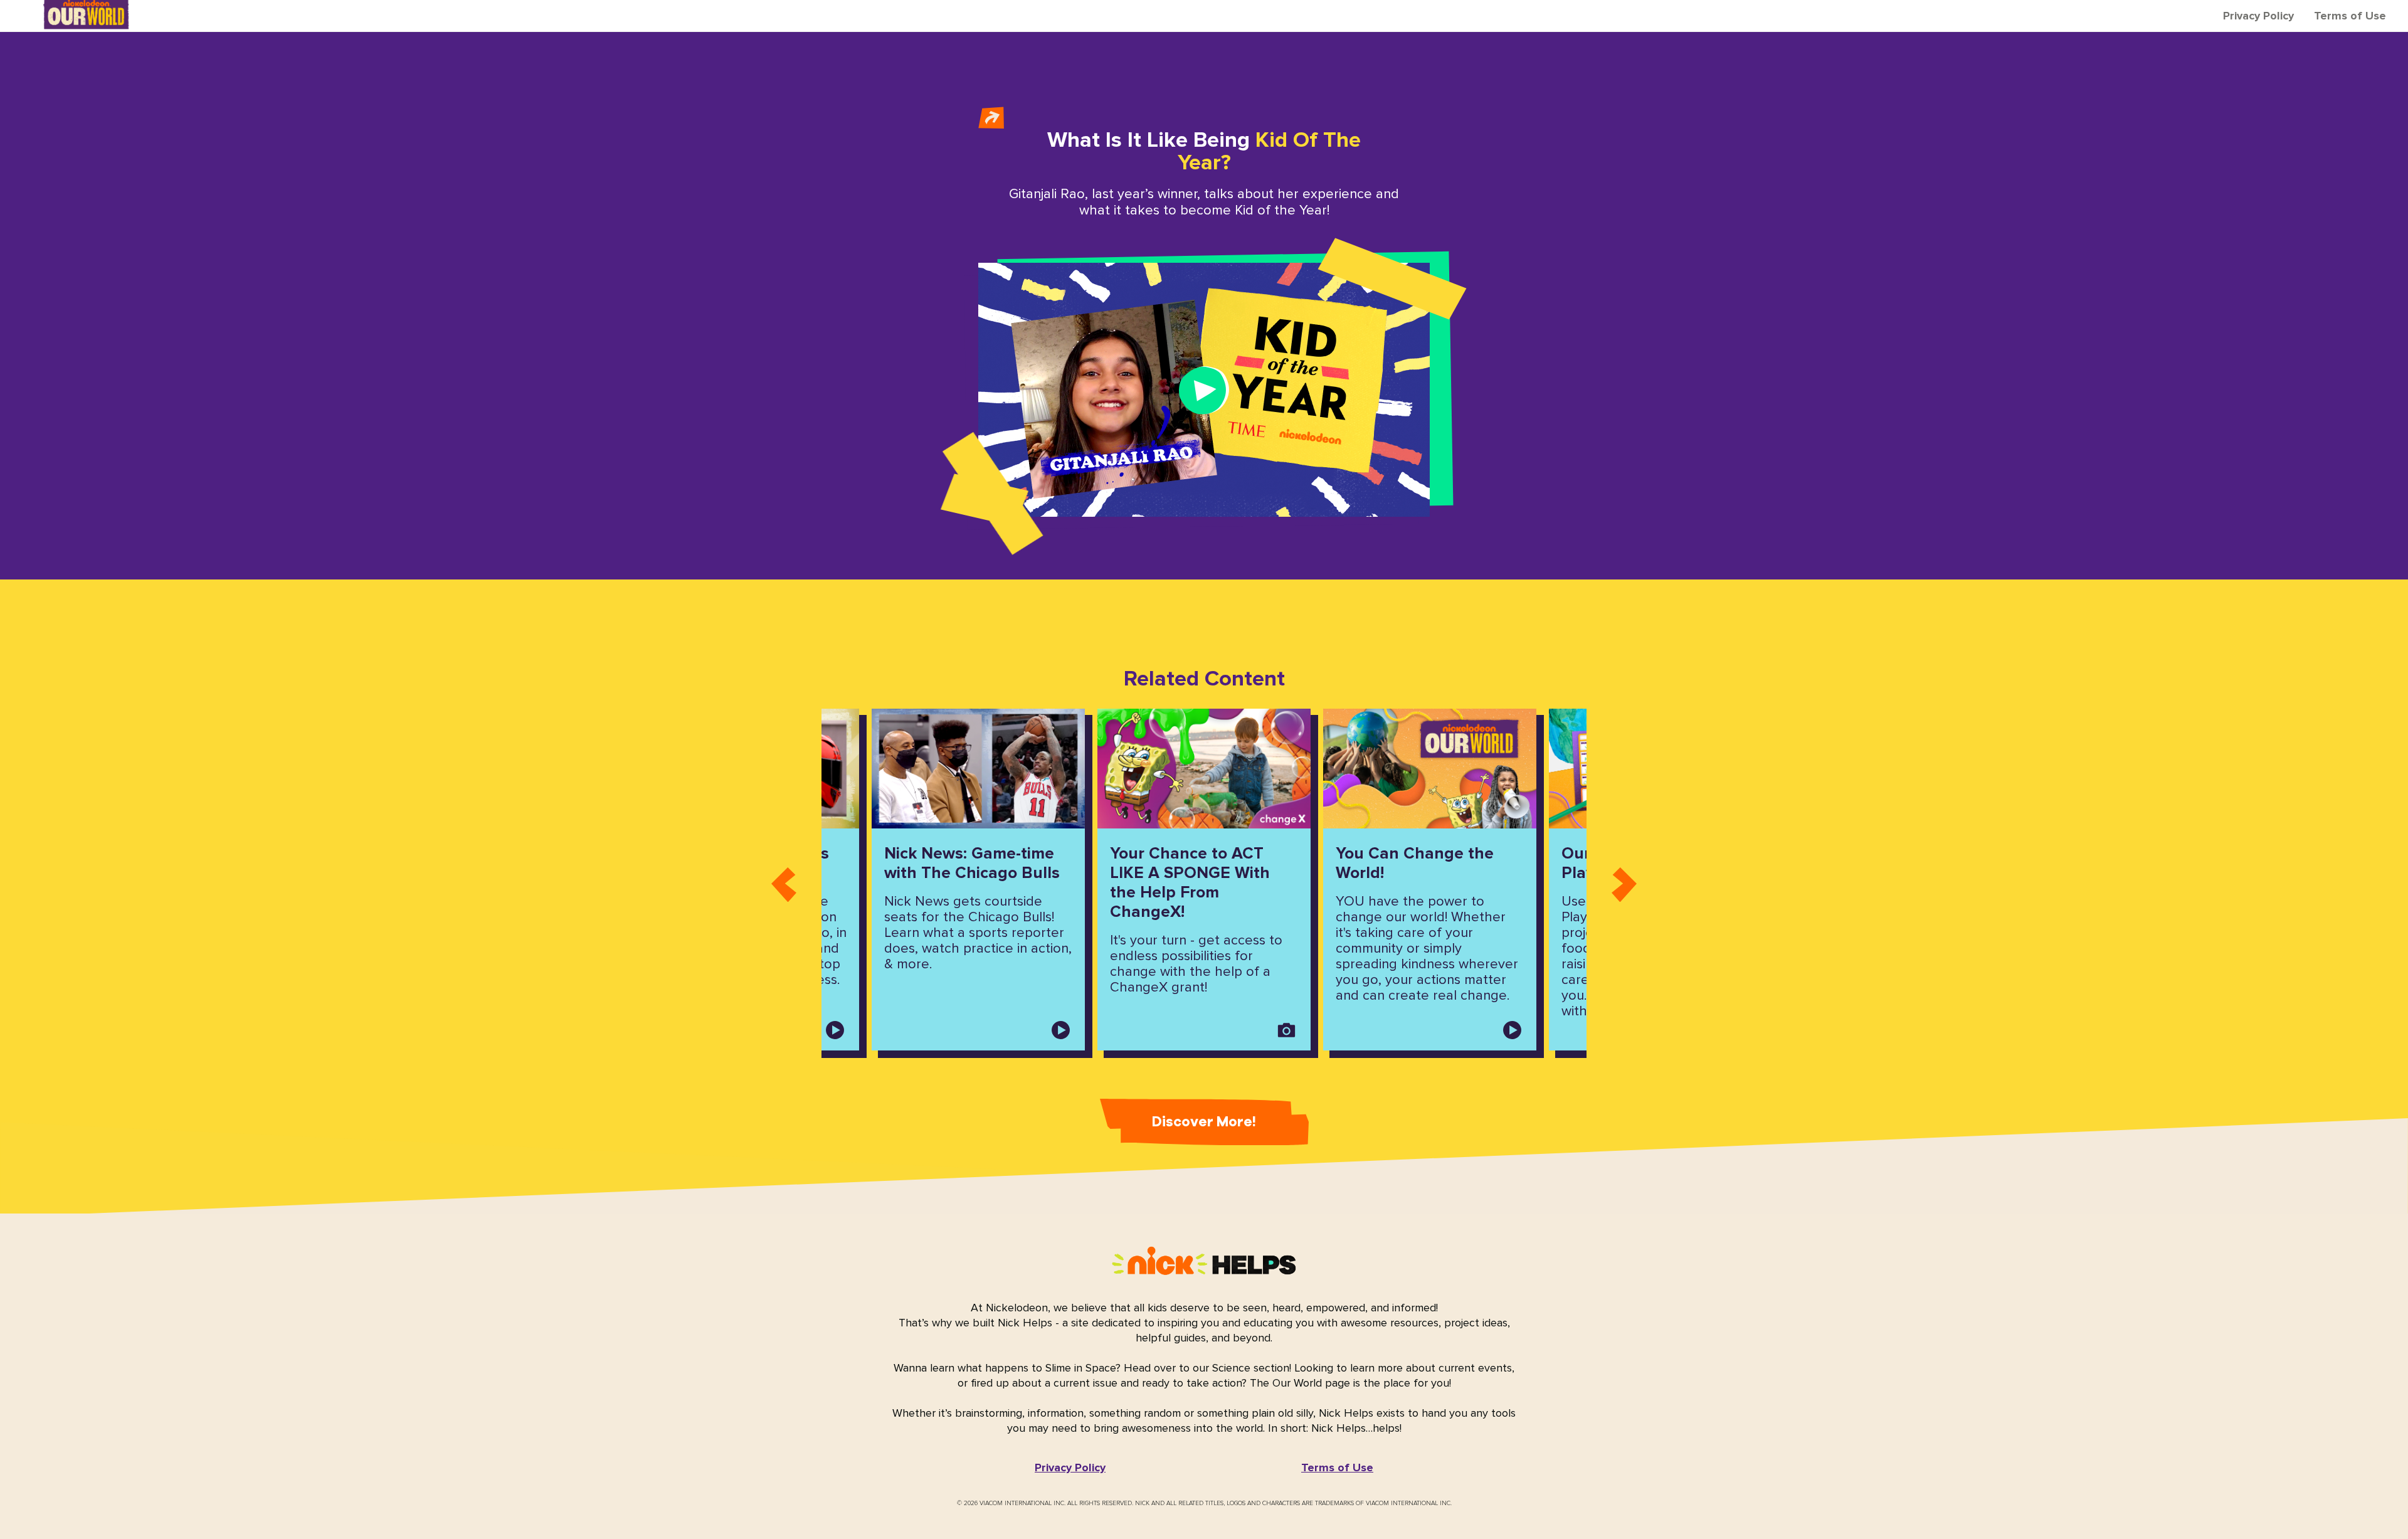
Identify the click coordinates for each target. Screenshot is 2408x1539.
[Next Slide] (1624, 880)
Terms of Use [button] (2350, 16)
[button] (1070, 1468)
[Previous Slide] (784, 880)
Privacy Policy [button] (2258, 16)
